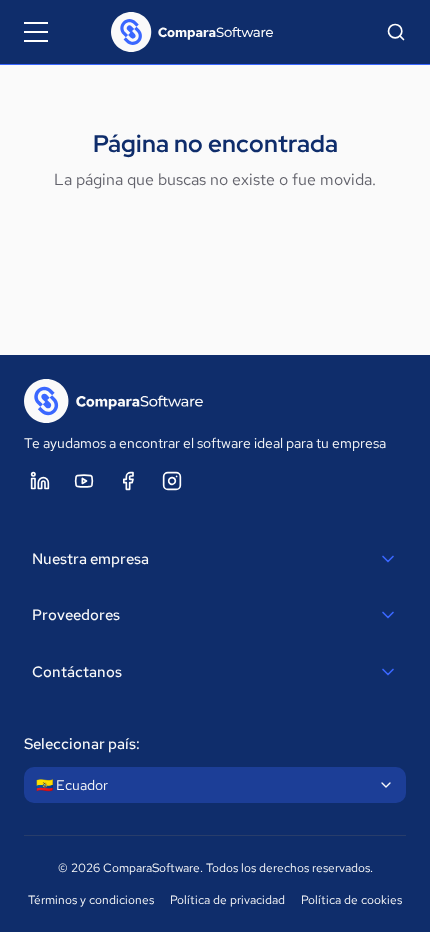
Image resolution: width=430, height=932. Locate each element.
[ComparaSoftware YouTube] (84, 481)
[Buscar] (396, 32)
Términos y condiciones (91, 900)
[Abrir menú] (36, 32)
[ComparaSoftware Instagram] (172, 481)
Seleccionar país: (82, 744)
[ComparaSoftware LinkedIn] (40, 481)
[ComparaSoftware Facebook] (128, 481)
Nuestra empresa (90, 559)
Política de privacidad (227, 900)
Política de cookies (351, 900)
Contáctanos (77, 672)
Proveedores (76, 615)
